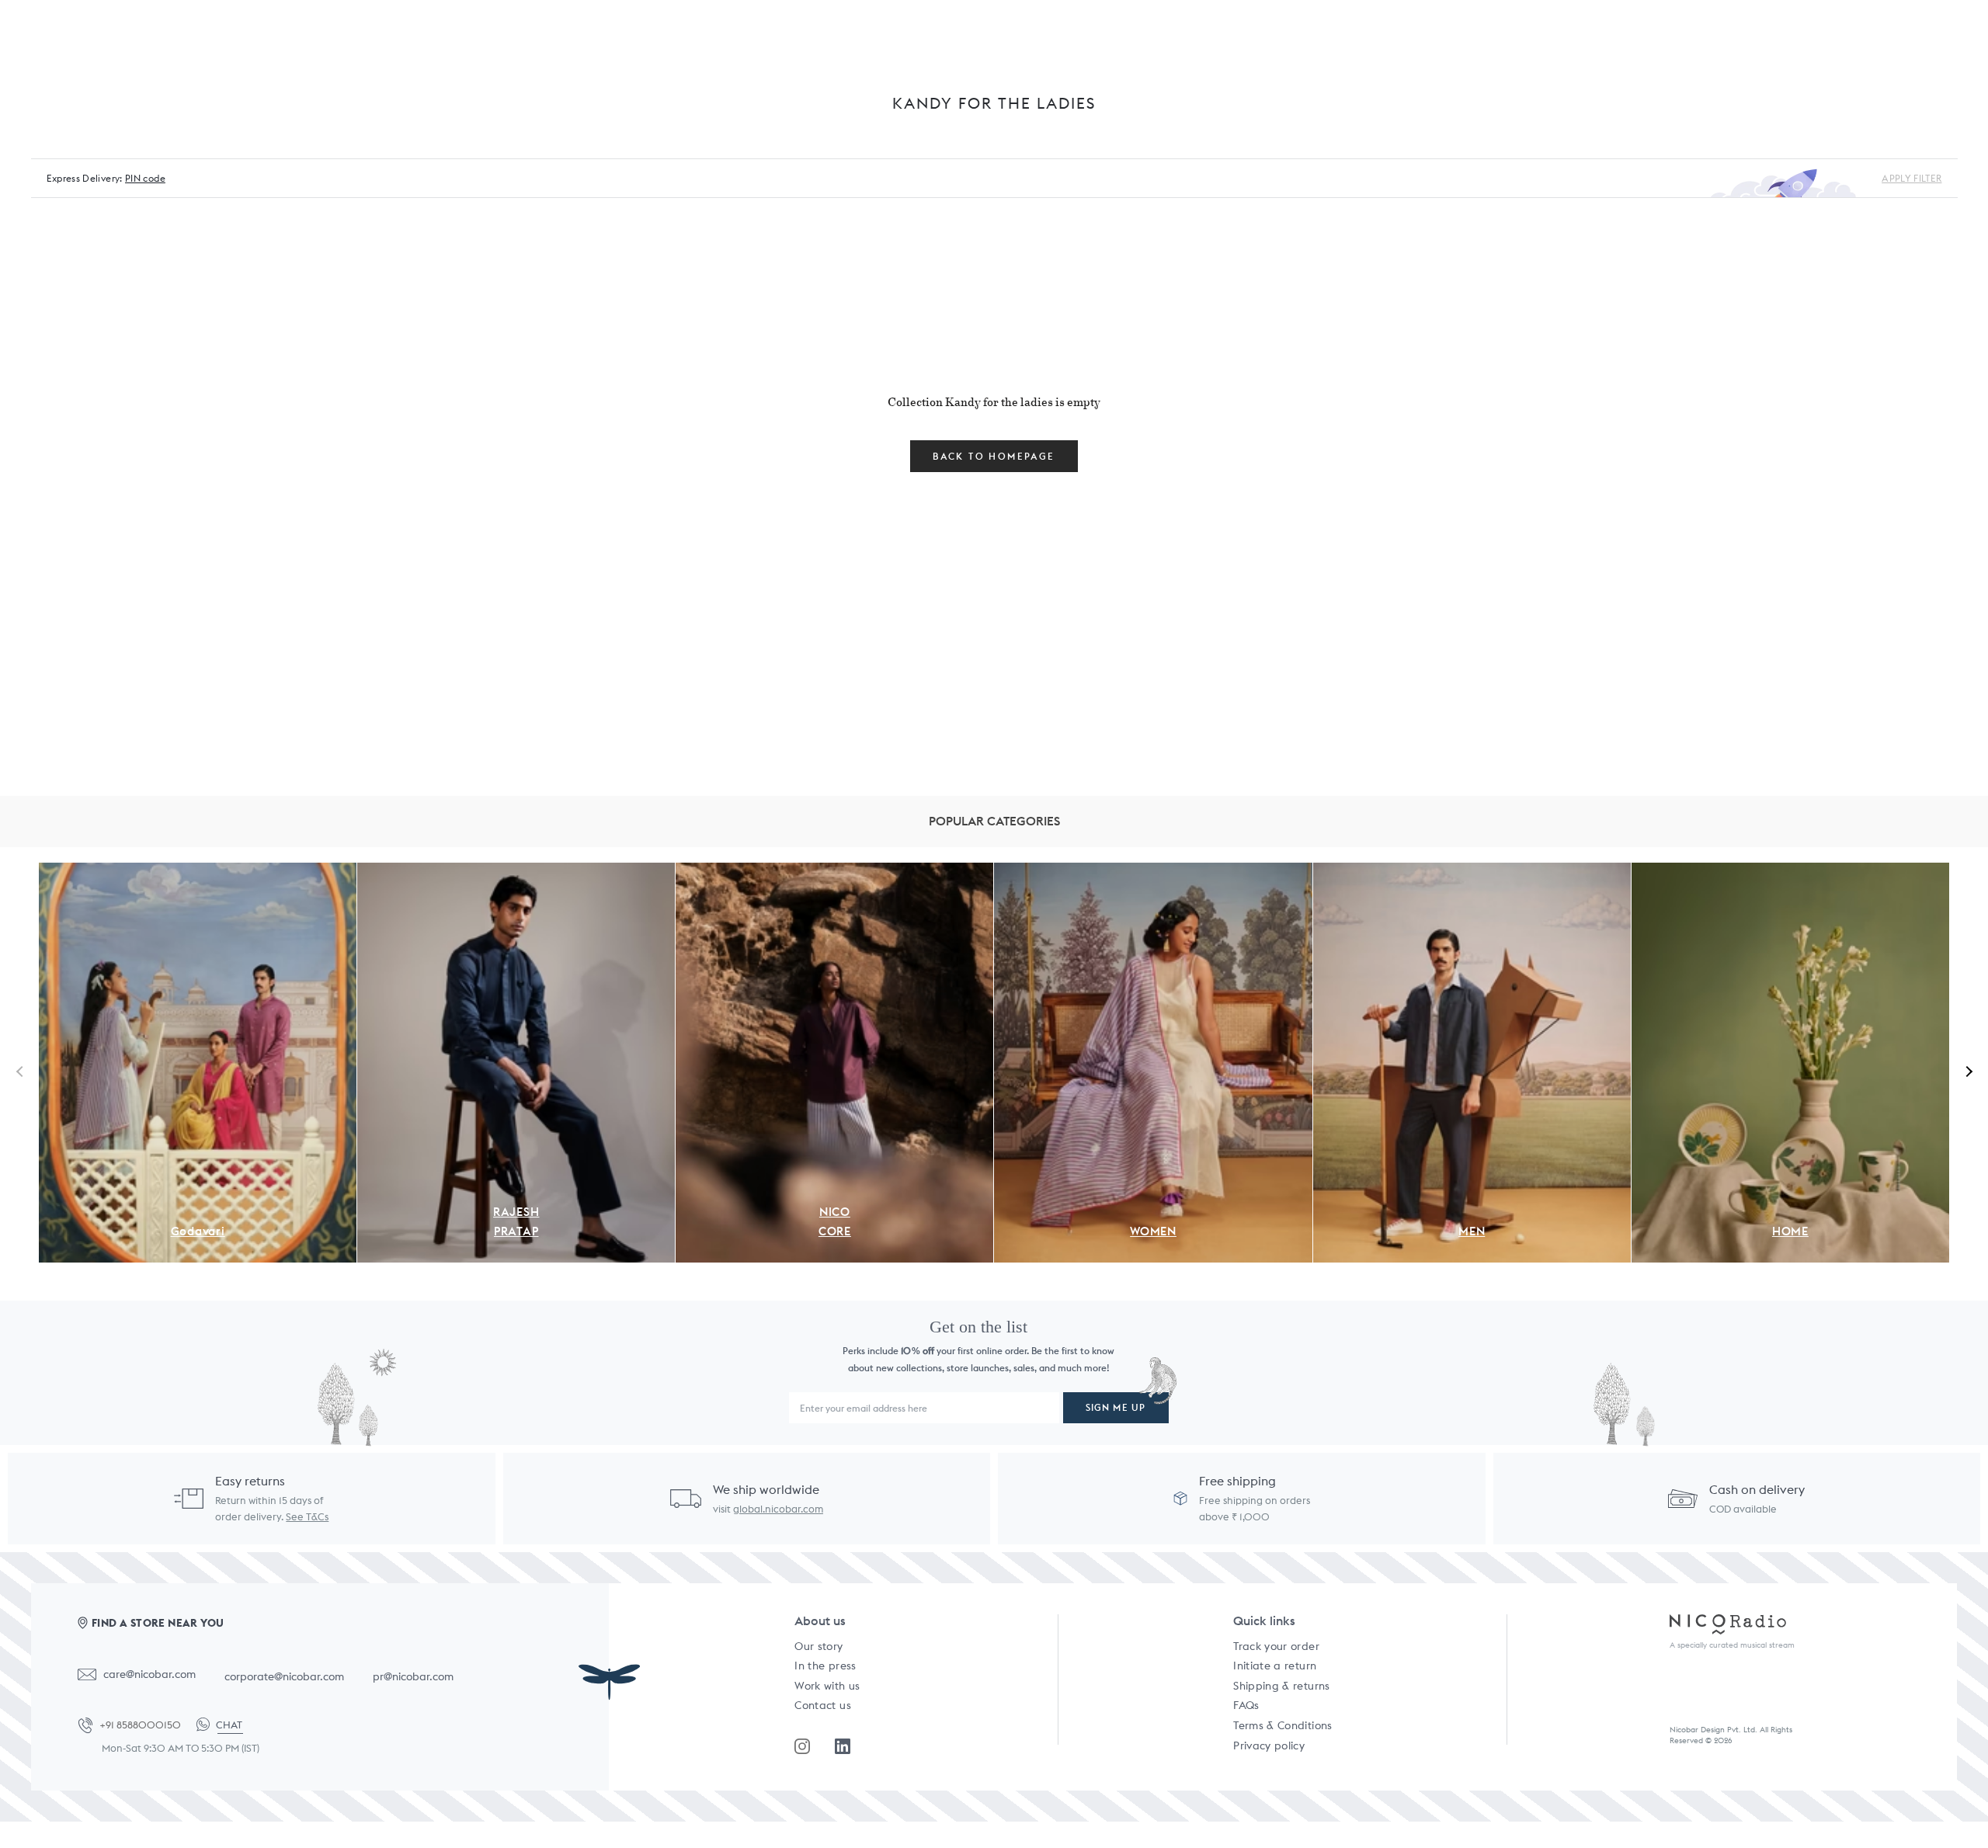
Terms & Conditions (1282, 1725)
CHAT (229, 1725)
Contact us (823, 1705)
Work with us (827, 1686)
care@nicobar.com (149, 1674)
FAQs (1246, 1705)
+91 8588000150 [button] (140, 1725)
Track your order (1276, 1646)
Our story (818, 1646)
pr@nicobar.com (413, 1676)
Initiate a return (1275, 1666)
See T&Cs (307, 1517)
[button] (1967, 1071)
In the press (825, 1666)
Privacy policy (1269, 1746)
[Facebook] (843, 1746)
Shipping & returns (1281, 1686)
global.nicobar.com (778, 1509)
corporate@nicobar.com (284, 1676)
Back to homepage (994, 456)
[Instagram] (802, 1746)
